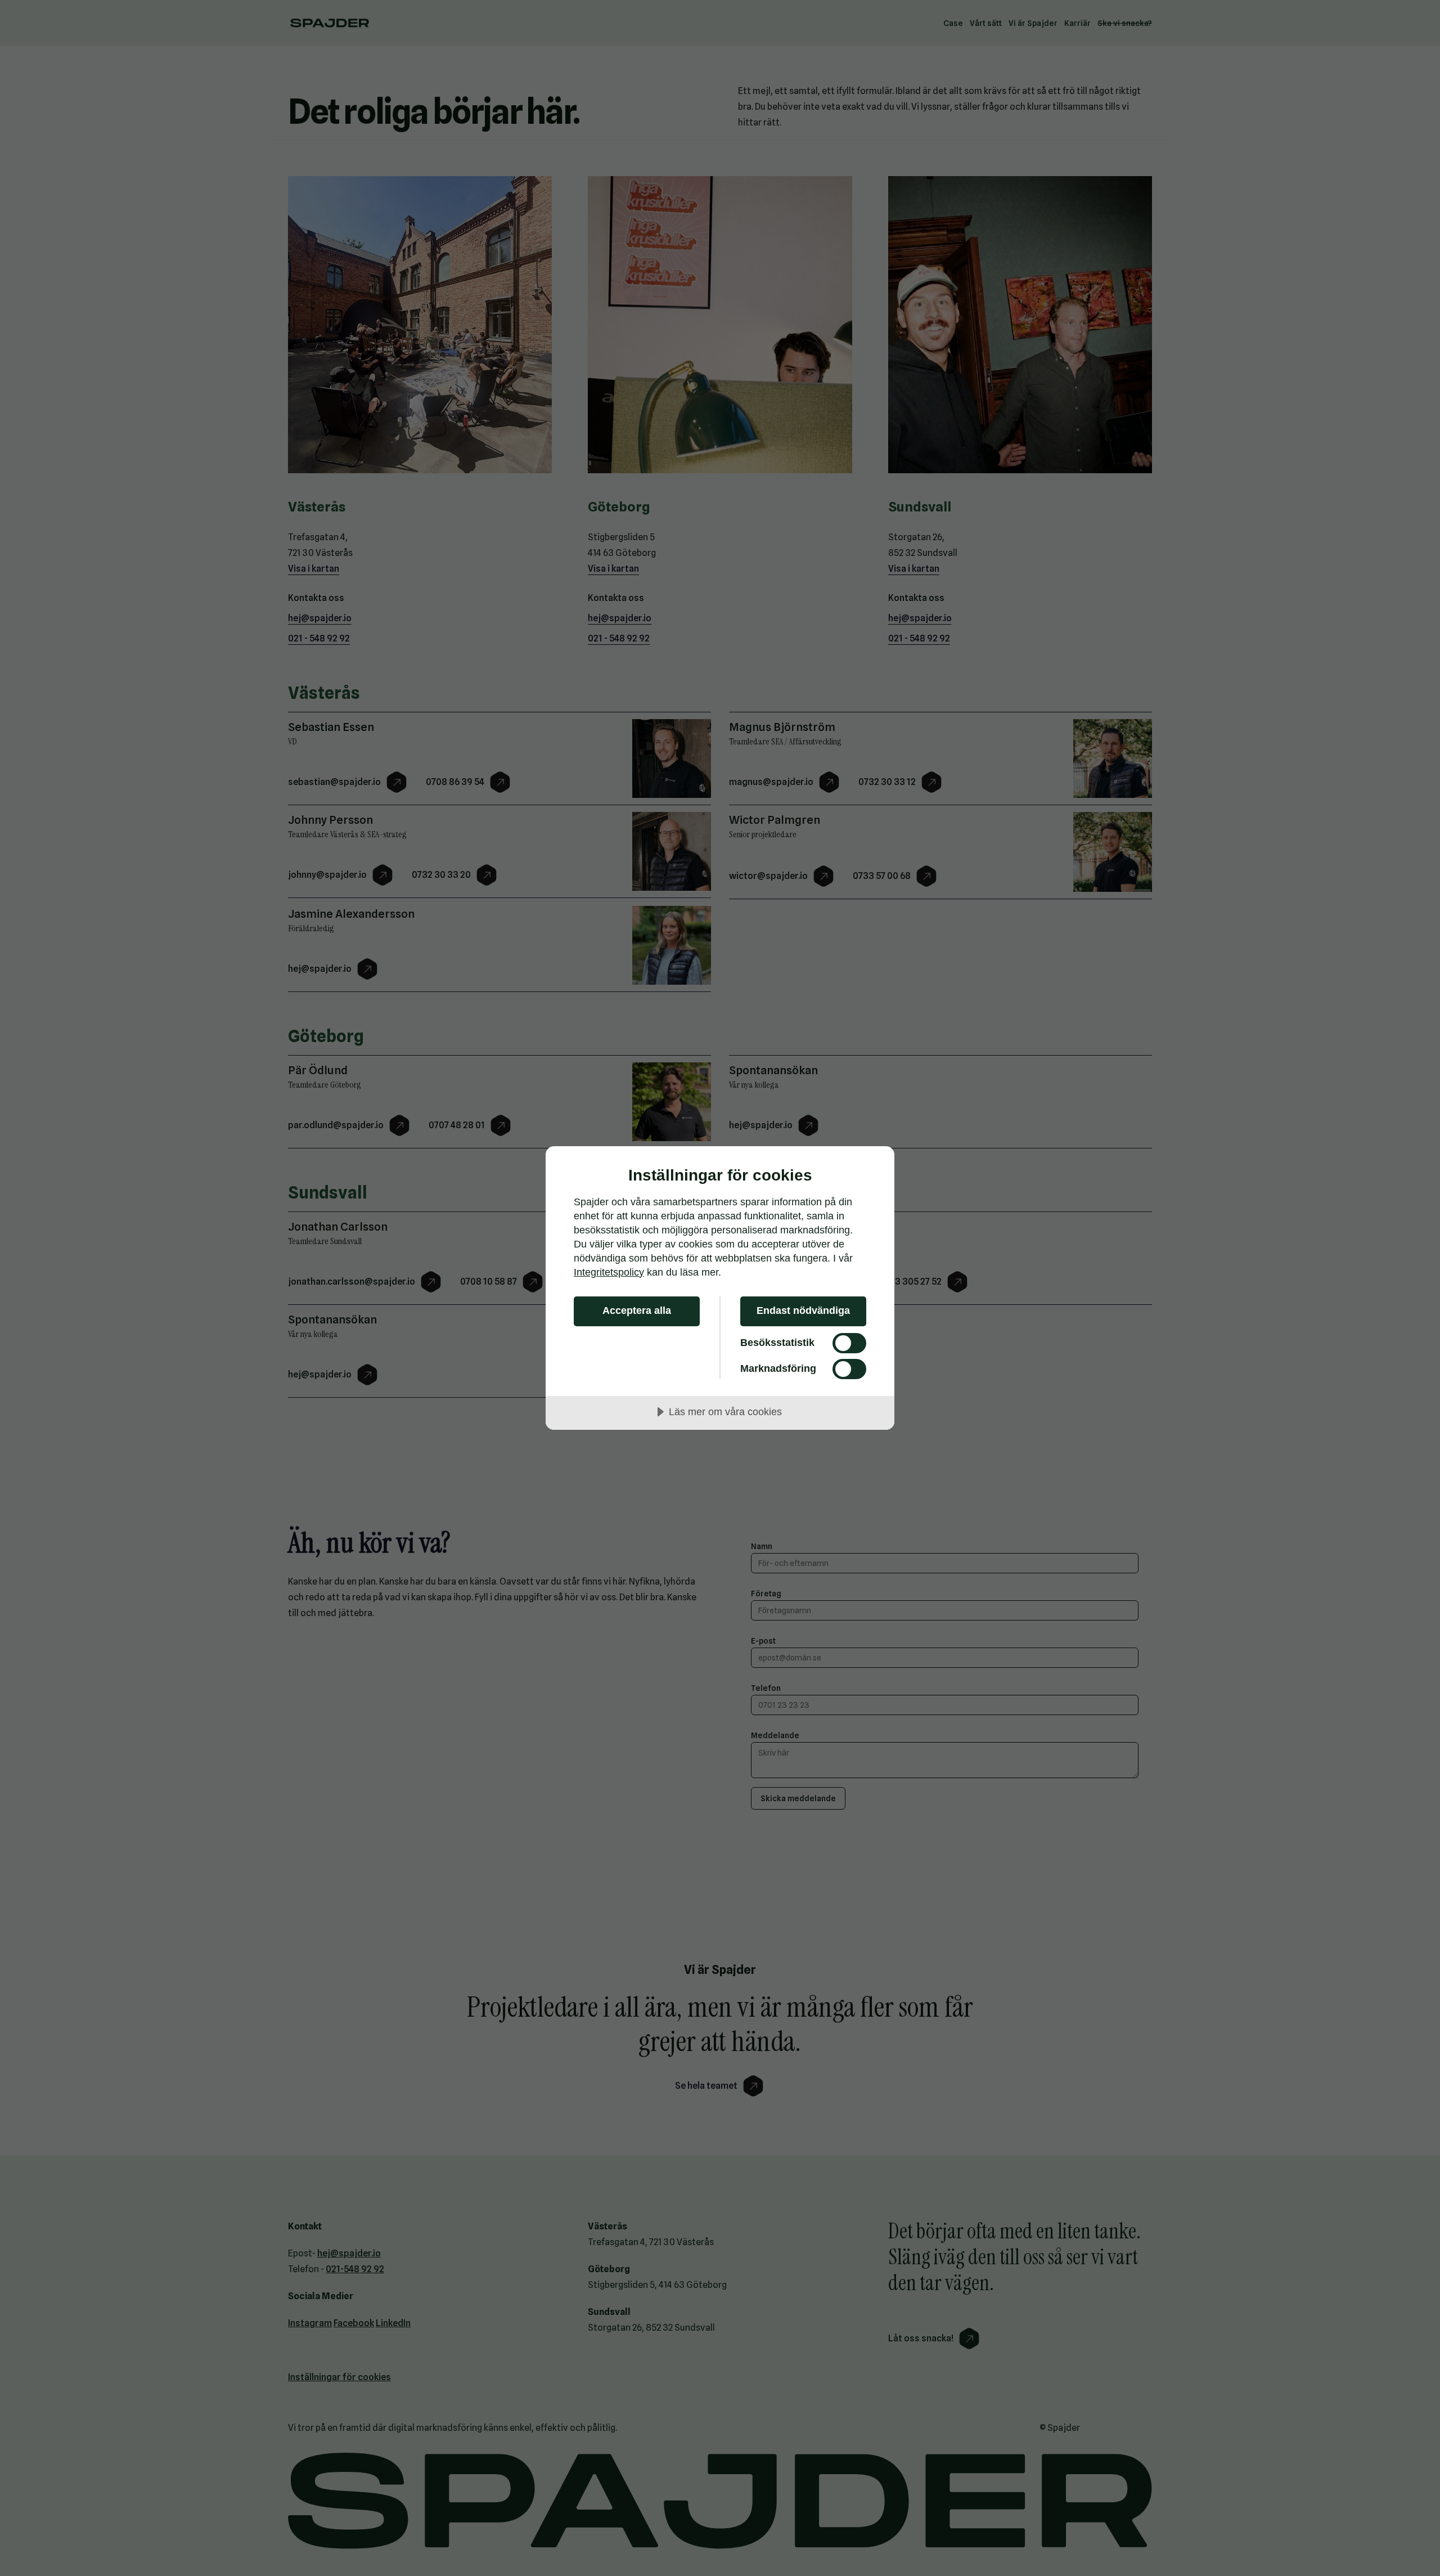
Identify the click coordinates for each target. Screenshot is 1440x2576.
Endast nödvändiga (803, 1311)
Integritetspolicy (609, 1272)
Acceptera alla (637, 1311)
